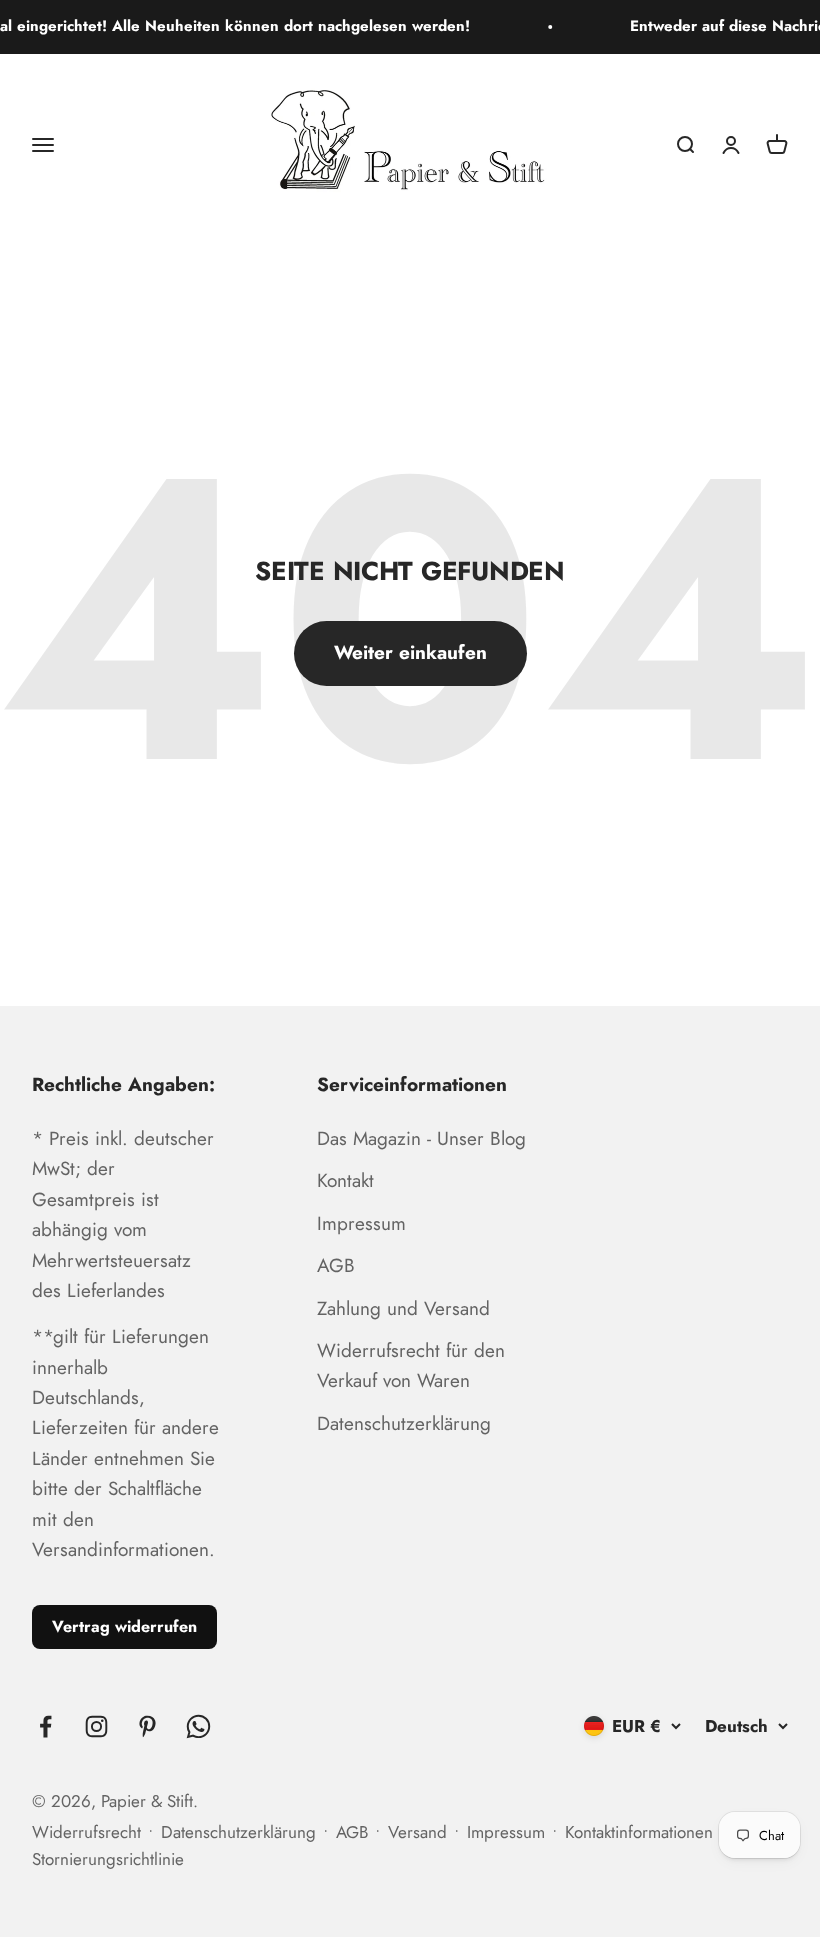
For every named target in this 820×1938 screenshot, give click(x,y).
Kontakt (345, 1180)
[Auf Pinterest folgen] (147, 1726)
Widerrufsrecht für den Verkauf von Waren (411, 1365)
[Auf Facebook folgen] (45, 1726)
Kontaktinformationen (639, 1832)
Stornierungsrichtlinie (108, 1859)
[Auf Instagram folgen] (96, 1726)
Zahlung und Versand (403, 1308)
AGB (336, 1265)
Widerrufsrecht (86, 1832)
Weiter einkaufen (410, 652)
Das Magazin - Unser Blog (421, 1138)
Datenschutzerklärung (404, 1423)
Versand (417, 1832)
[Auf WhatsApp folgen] (198, 1726)
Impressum (361, 1223)
